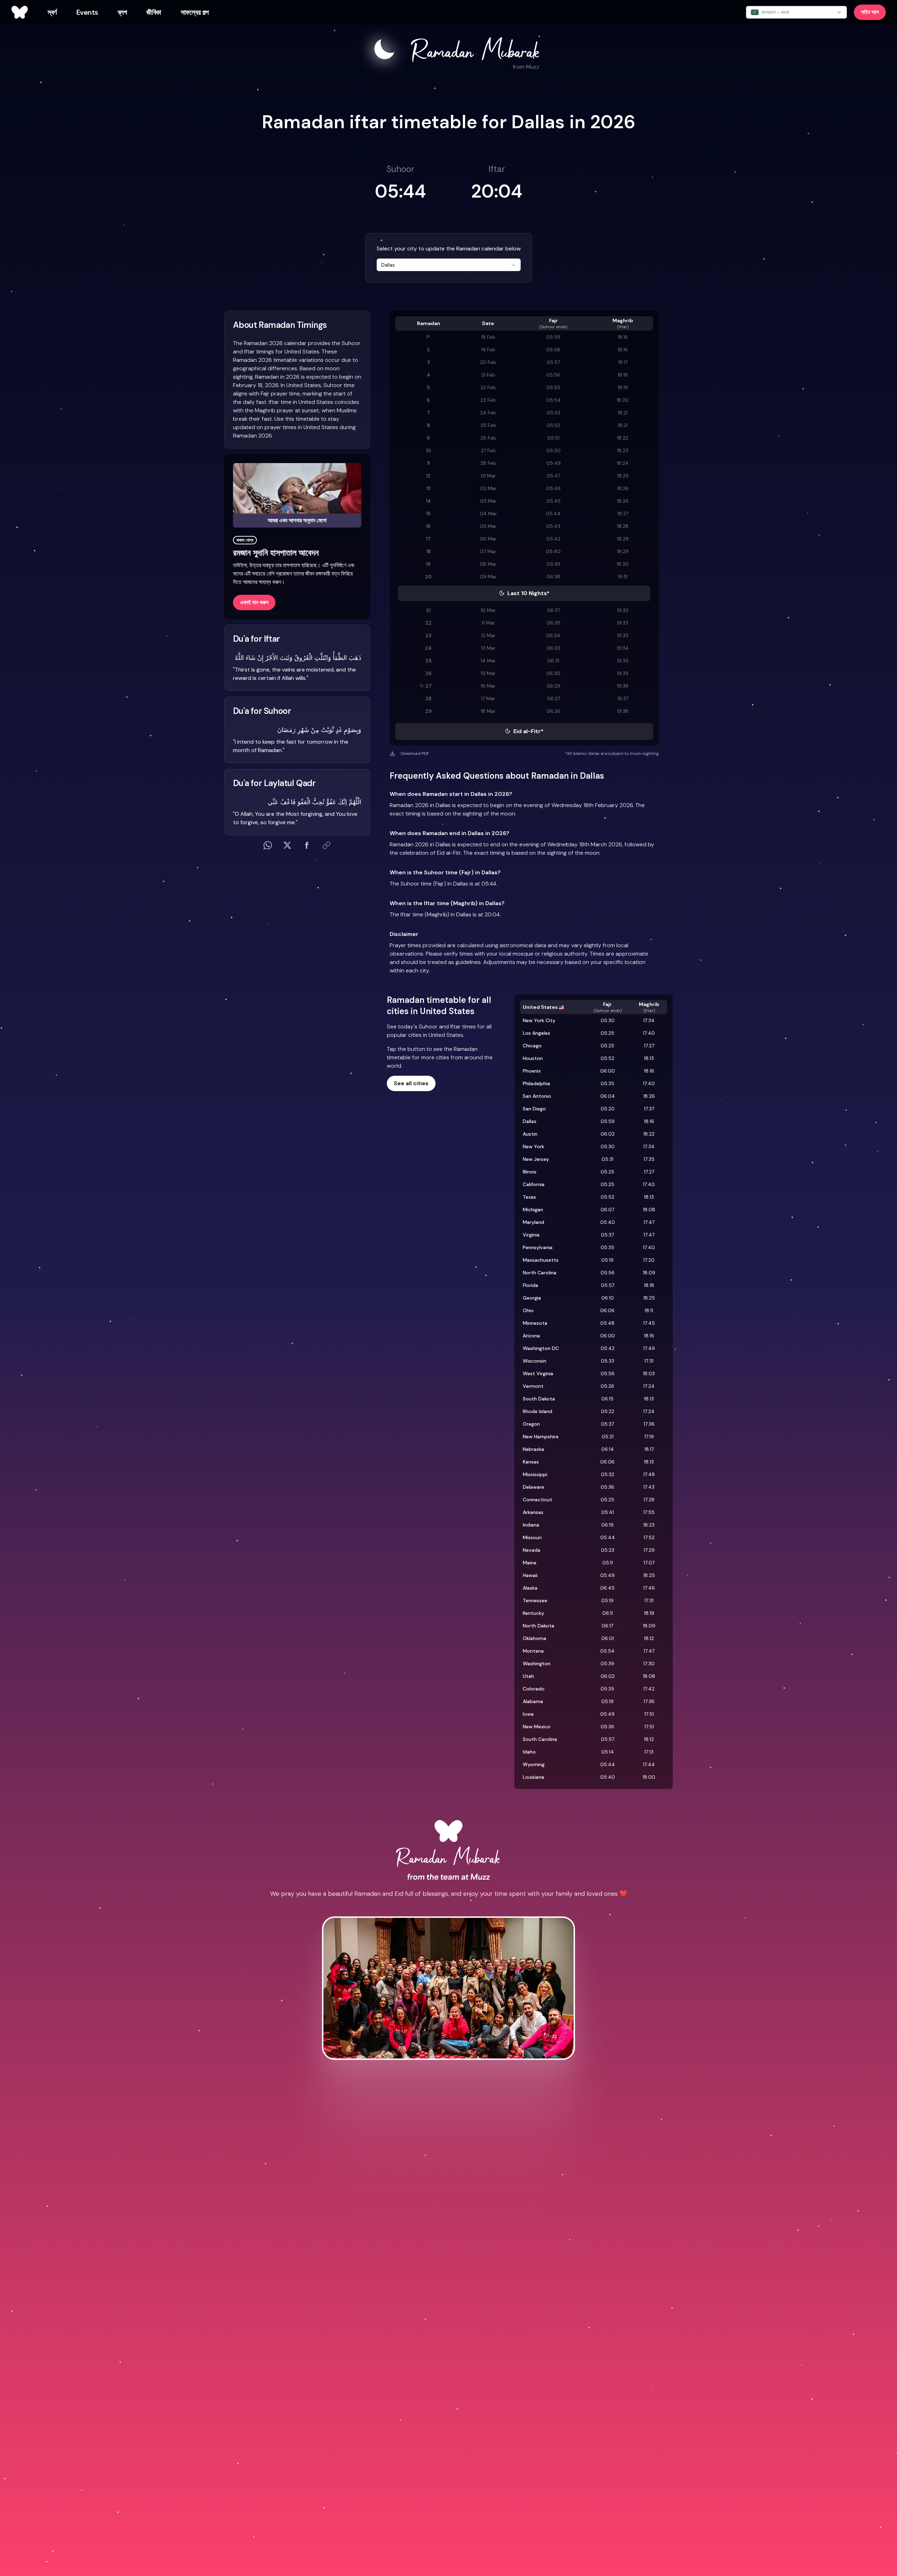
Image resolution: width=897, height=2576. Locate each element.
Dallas (530, 1121)
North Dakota (539, 1626)
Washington (537, 1664)
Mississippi (535, 1474)
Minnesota (535, 1323)
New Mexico (537, 1727)
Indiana (531, 1525)
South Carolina (540, 1739)
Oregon (531, 1424)
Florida (530, 1285)
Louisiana (533, 1777)
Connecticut (537, 1500)
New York (533, 1146)
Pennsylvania (538, 1247)
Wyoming (534, 1764)
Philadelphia (536, 1083)
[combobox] (449, 265)
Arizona (531, 1336)
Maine (530, 1563)
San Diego (534, 1109)
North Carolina (540, 1273)
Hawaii (530, 1575)
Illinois (530, 1172)
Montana (533, 1651)
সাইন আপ (870, 12)
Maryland (533, 1222)
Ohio (528, 1310)
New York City (539, 1020)
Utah (528, 1676)
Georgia (532, 1298)
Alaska (530, 1588)
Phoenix (532, 1071)
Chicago (532, 1046)
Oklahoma (535, 1638)
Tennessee (535, 1600)
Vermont (533, 1386)
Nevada (532, 1550)
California (534, 1184)
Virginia (531, 1235)
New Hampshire (541, 1437)
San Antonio (537, 1096)
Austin (530, 1134)
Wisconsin (535, 1361)
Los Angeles (536, 1033)
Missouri (532, 1537)
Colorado (534, 1689)
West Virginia (538, 1373)
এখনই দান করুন (254, 602)
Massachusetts (541, 1260)
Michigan (533, 1210)
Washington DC (541, 1348)
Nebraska (533, 1449)
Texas (529, 1197)
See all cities (411, 1083)
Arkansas (533, 1512)
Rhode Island (537, 1411)
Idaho (529, 1752)
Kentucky (533, 1613)
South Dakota (539, 1399)
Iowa (528, 1714)
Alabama (533, 1701)
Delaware (533, 1487)
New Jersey (536, 1159)
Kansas (531, 1462)
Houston (533, 1058)
